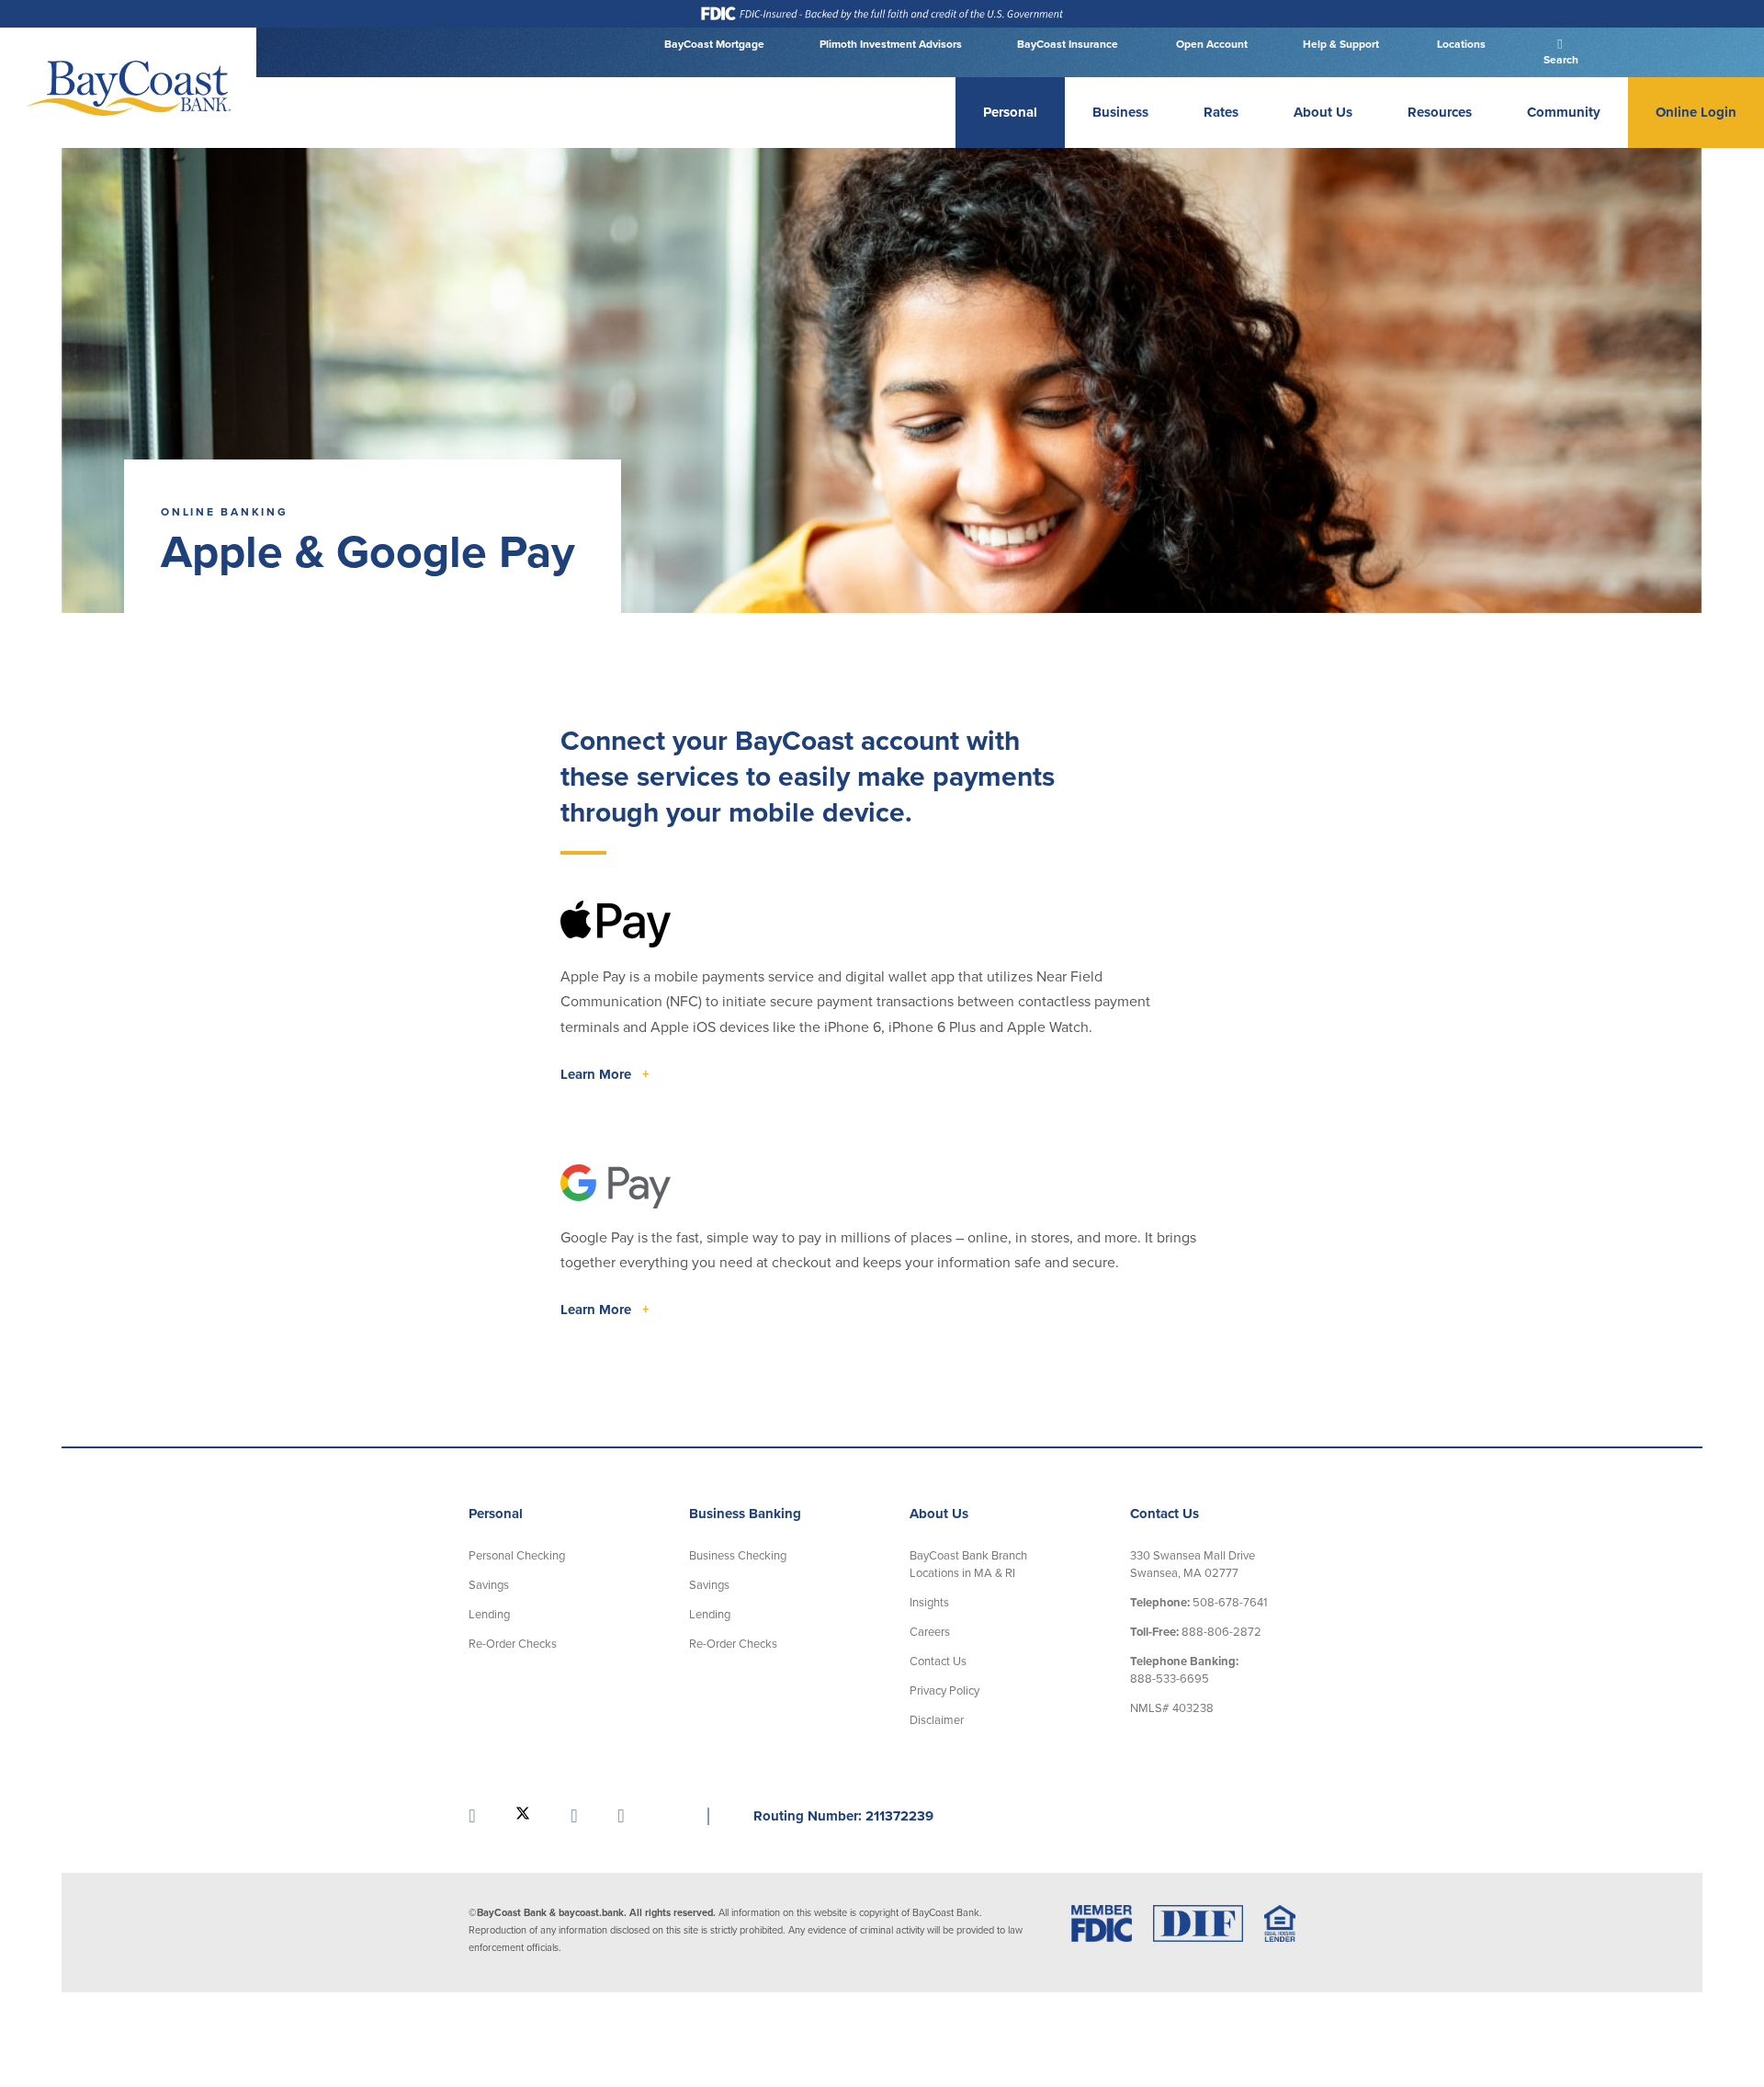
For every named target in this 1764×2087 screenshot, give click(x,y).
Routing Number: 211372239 (843, 1816)
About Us (1323, 112)
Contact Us (938, 1662)
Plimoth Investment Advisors (891, 44)
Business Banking (745, 1514)
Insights (929, 1603)
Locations (1460, 44)
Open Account (1210, 44)
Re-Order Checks (513, 1644)
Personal (1010, 112)
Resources (1440, 112)
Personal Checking (517, 1556)
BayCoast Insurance (1068, 44)
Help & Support (1341, 44)
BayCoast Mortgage (714, 44)
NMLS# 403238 (1172, 1708)
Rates (1221, 112)
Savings (489, 1585)
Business (1120, 112)
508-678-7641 (1199, 1603)
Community (1564, 112)
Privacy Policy (944, 1691)
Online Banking (225, 512)
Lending (489, 1615)
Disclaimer (937, 1720)
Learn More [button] (605, 1074)
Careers (930, 1632)
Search (1560, 60)
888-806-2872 (1196, 1632)
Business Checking (738, 1556)
